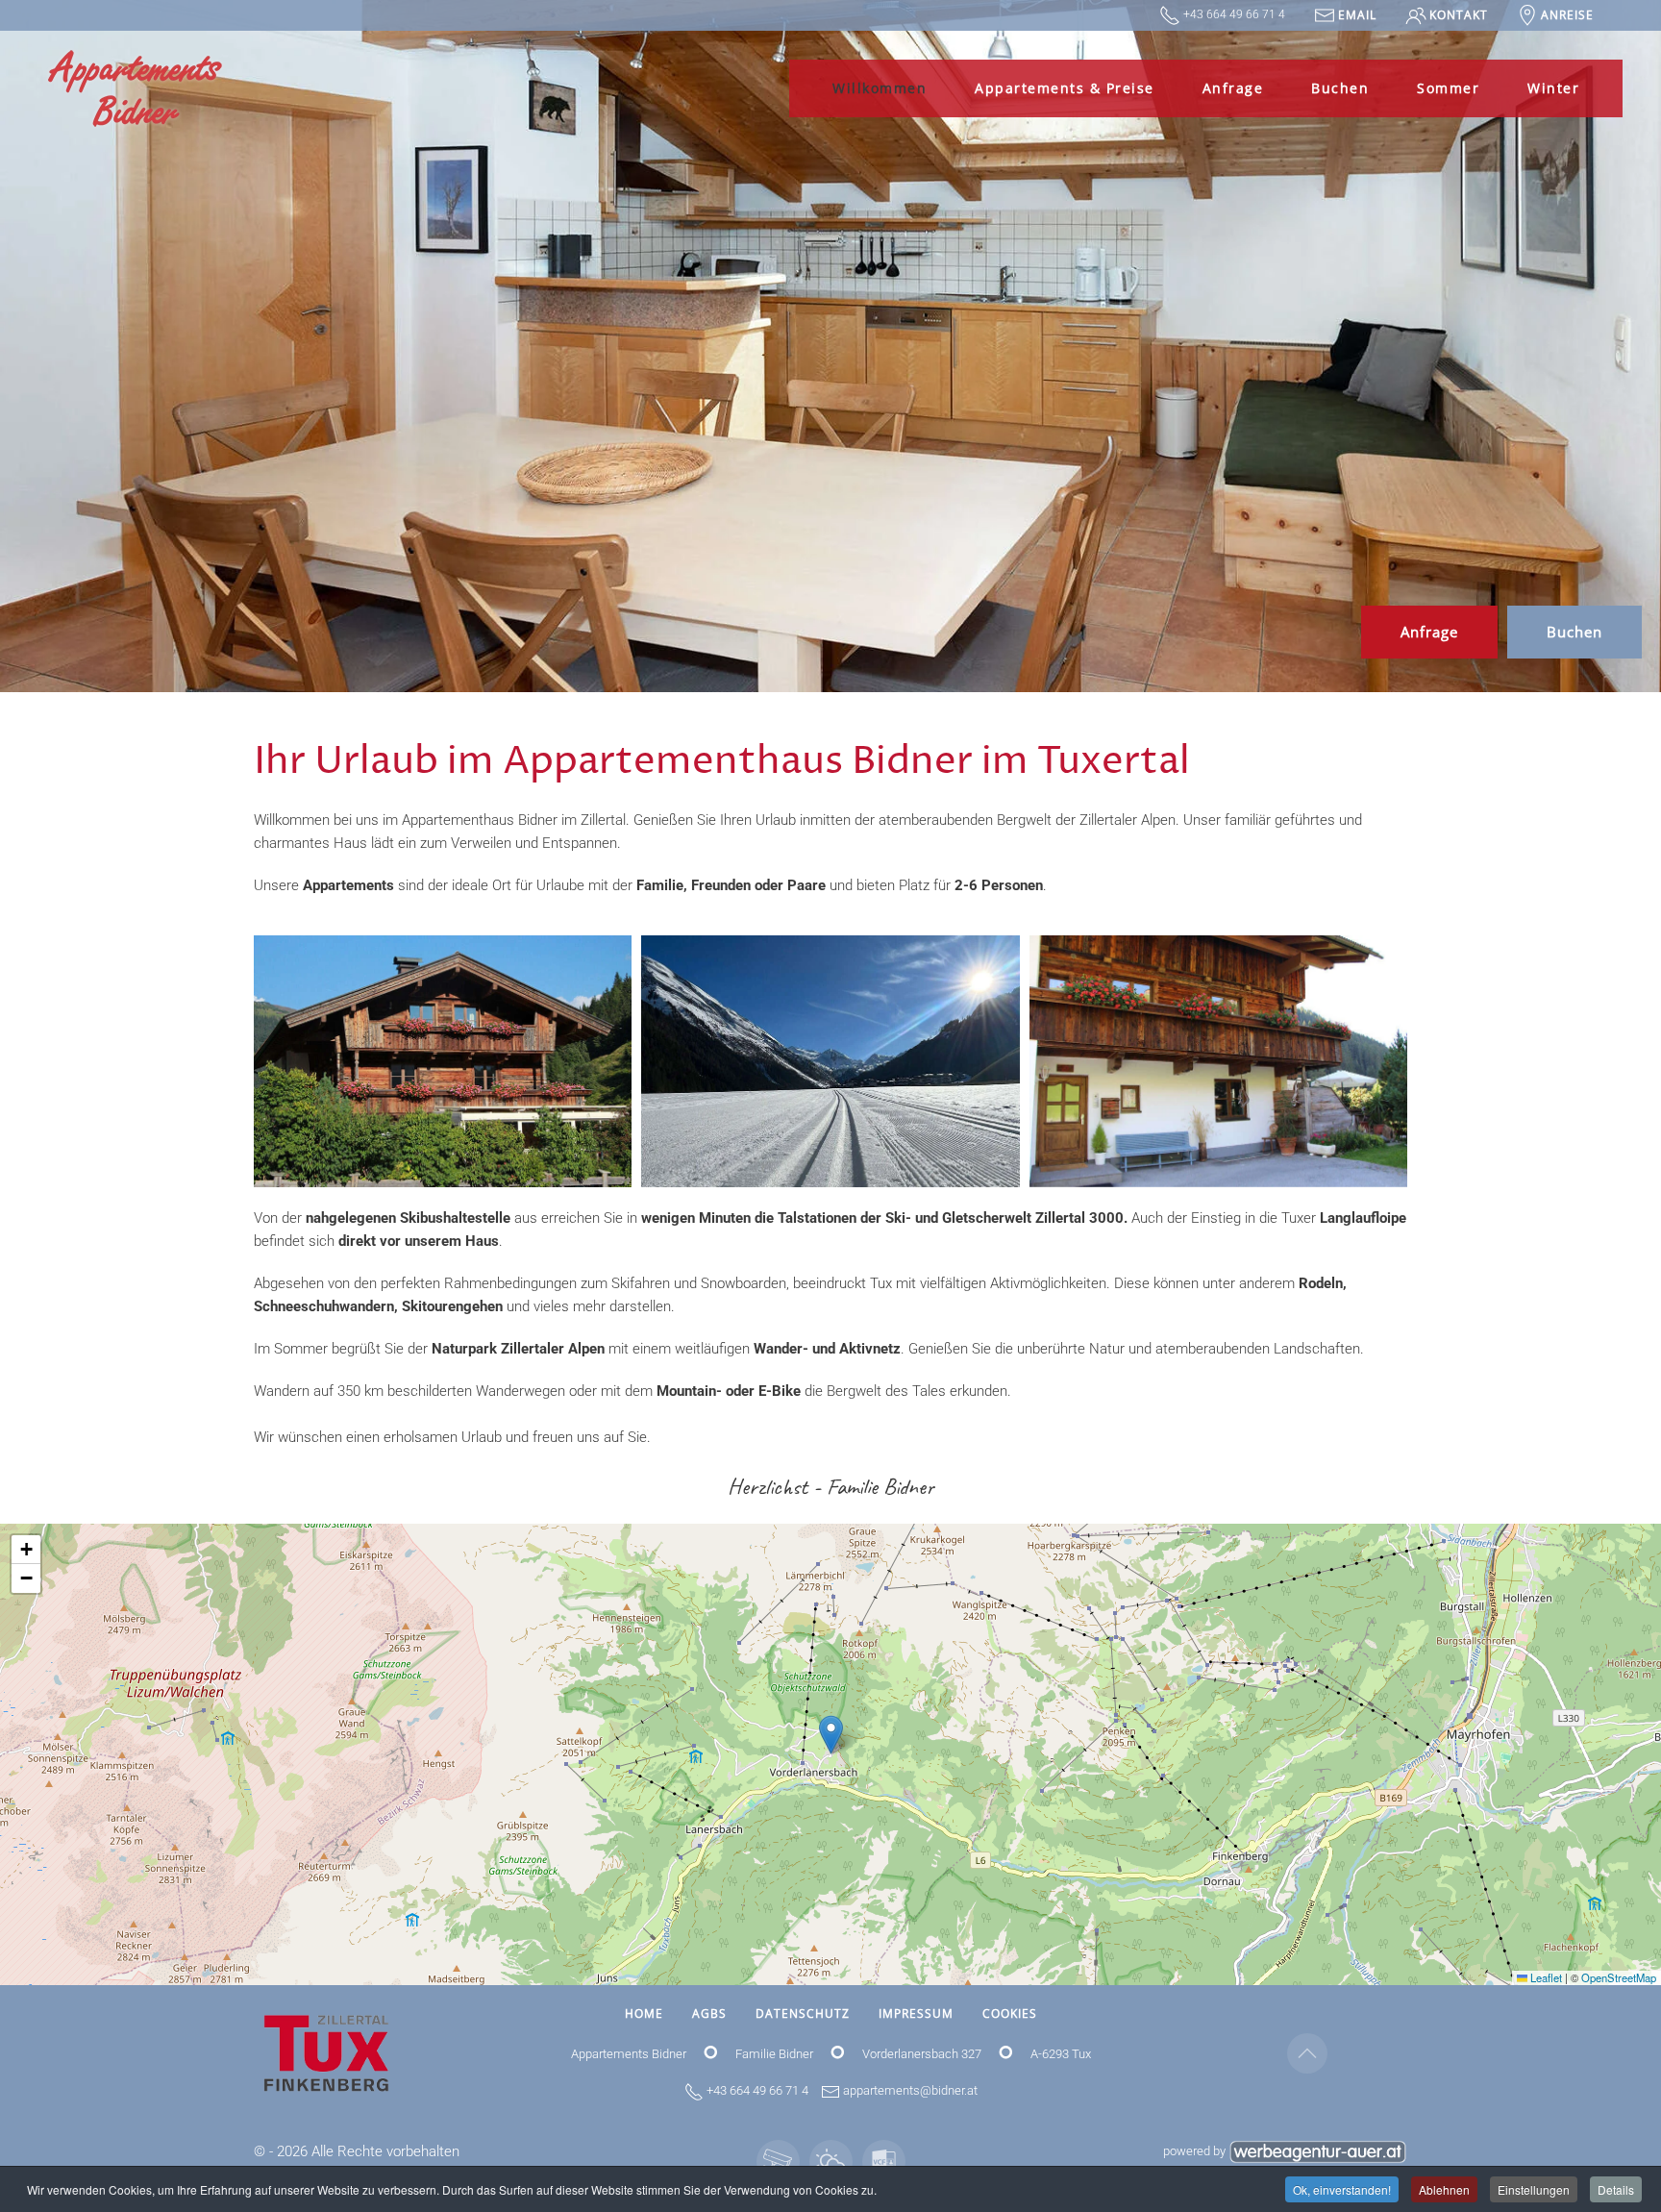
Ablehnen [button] (1444, 2189)
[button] (443, 1061)
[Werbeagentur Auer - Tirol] (1318, 2151)
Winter (1553, 88)
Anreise (1567, 15)
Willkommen (880, 88)
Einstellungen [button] (1534, 2189)
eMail (1357, 15)
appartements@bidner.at (910, 2090)
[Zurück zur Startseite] (135, 88)
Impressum (916, 2013)
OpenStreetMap (1619, 1977)
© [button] (260, 2151)
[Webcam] (778, 2162)
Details (1616, 2189)
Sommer (1448, 88)
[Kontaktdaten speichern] (884, 2162)
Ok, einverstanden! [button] (1342, 2189)
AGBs (709, 2013)
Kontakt (1459, 15)
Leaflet (1545, 1977)
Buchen (1340, 88)
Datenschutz (803, 2013)
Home (644, 2013)
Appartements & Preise (1065, 88)
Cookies (1010, 2013)
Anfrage (1233, 88)
